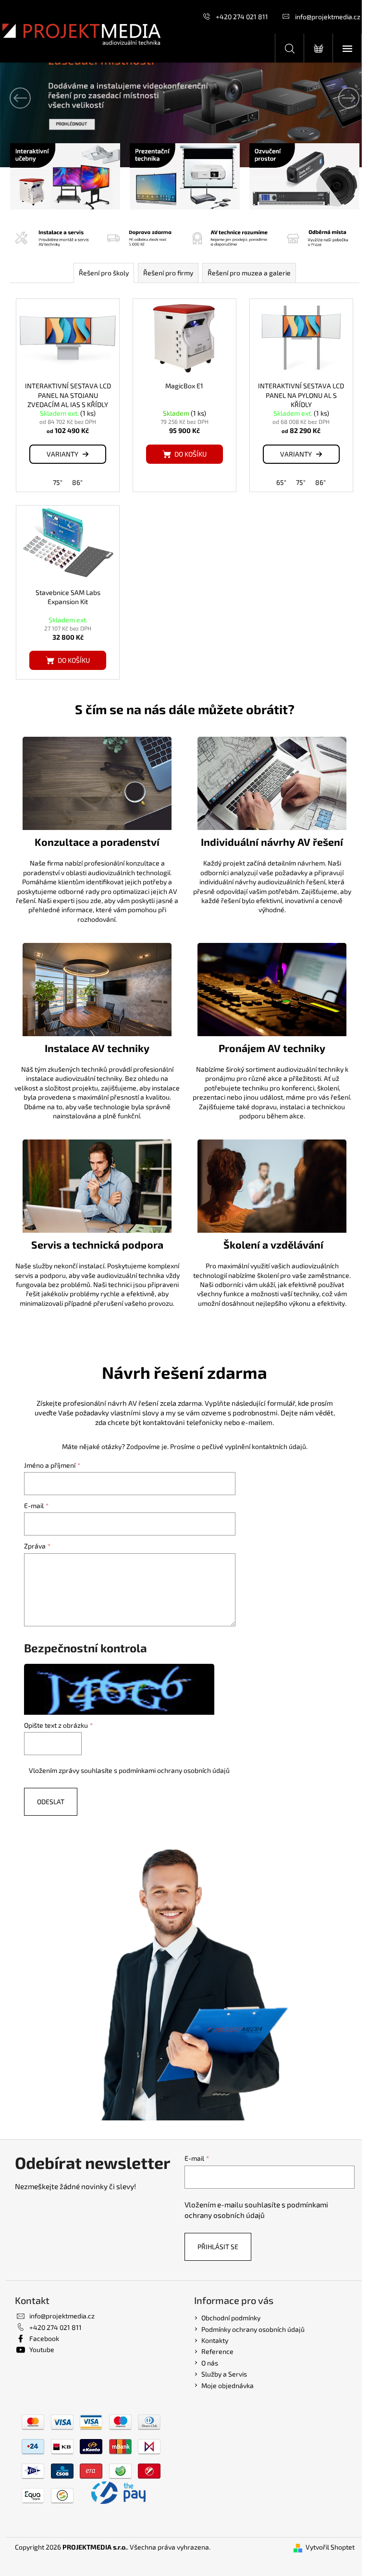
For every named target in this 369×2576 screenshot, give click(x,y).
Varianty (62, 454)
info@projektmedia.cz (328, 17)
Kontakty (215, 2340)
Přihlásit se (218, 2247)
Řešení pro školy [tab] (104, 273)
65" (281, 482)
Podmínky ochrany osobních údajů (253, 2329)
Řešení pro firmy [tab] (168, 273)
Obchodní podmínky (231, 2318)
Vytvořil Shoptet (330, 2547)
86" (77, 482)
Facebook (44, 2338)
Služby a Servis (224, 2374)
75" (58, 482)
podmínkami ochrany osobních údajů (174, 1770)
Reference (217, 2351)
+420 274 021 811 (242, 17)
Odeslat (51, 1802)
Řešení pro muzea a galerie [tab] (249, 273)
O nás (210, 2363)
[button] (28, 98)
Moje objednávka (228, 2385)
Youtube (42, 2349)
